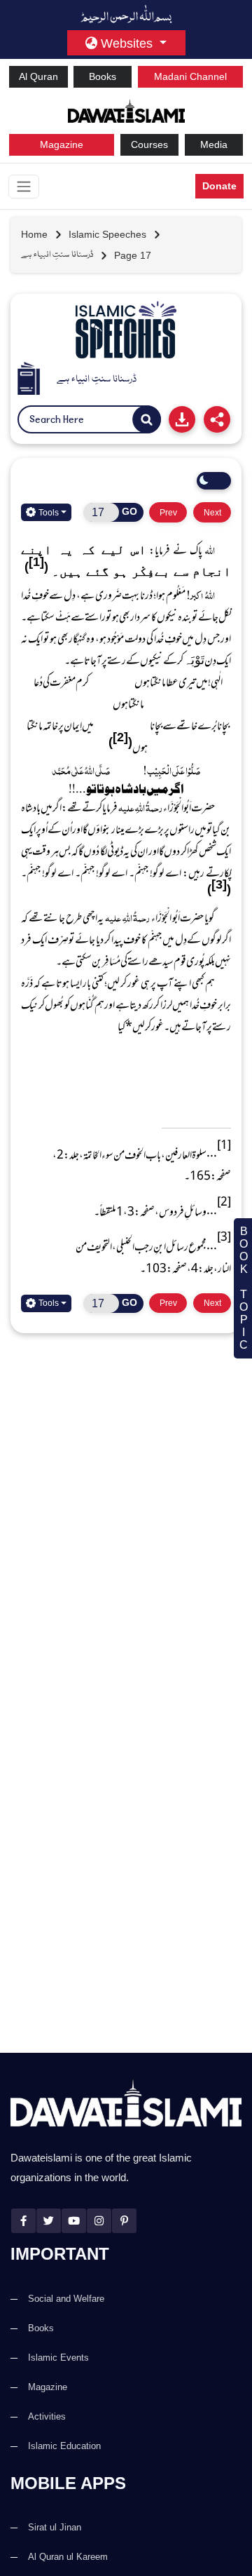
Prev (168, 512)
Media (214, 144)
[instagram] (99, 2221)
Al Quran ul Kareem (68, 2557)
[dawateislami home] (126, 110)
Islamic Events (58, 2358)
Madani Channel (190, 76)
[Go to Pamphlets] (126, 330)
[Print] (182, 419)
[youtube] (74, 2221)
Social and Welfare (66, 2299)
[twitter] (49, 2221)
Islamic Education (64, 2446)
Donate (219, 186)
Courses (149, 144)
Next (212, 512)
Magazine (62, 144)
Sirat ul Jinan (55, 2527)
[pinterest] (124, 2221)
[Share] (217, 419)
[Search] (147, 420)
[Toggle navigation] (24, 187)
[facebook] (23, 2221)
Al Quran (38, 76)
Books (103, 76)
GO (129, 511)
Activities (47, 2416)
